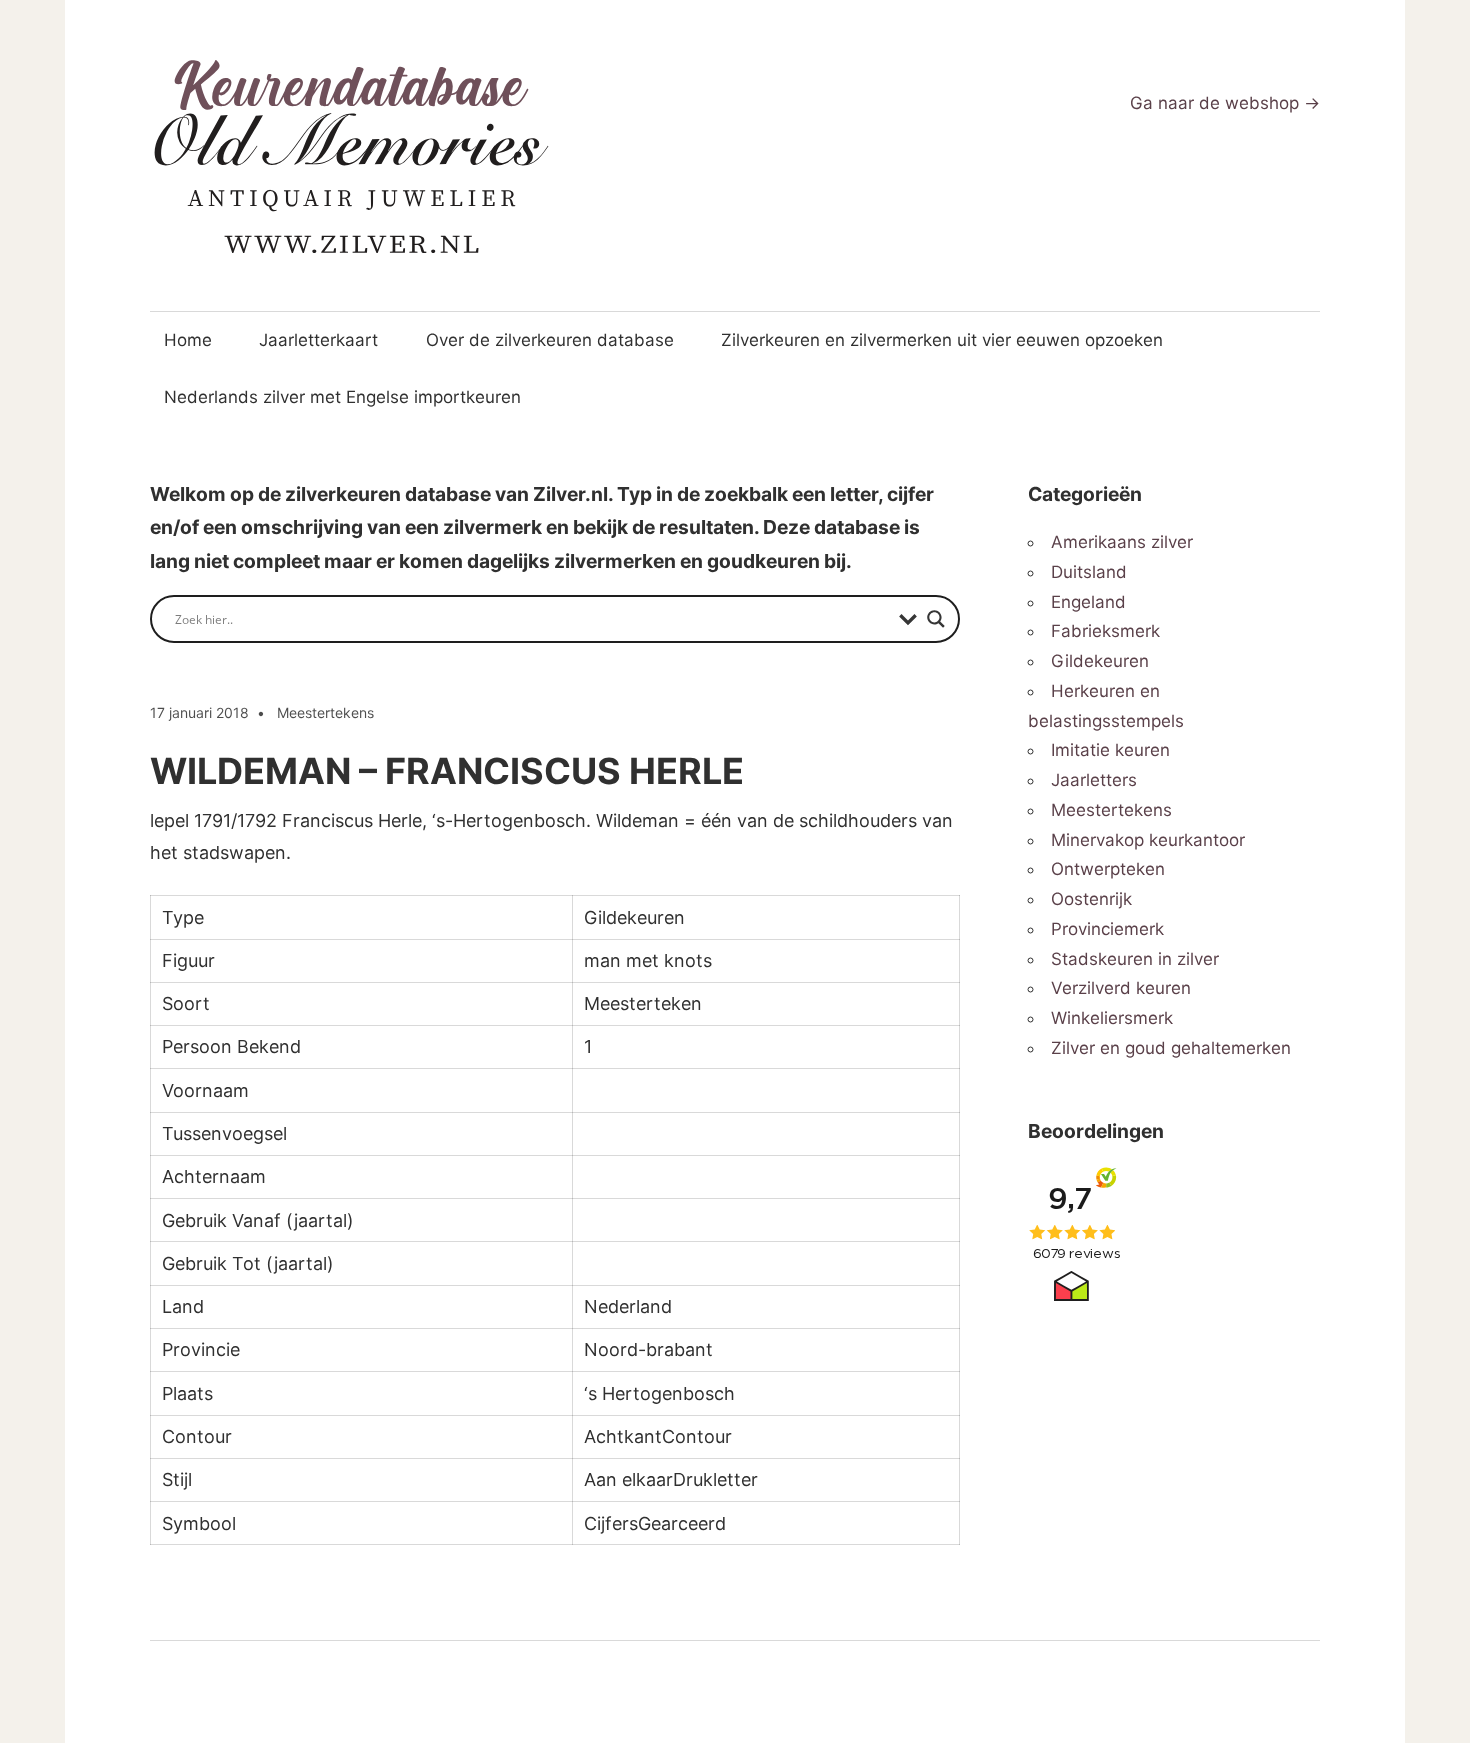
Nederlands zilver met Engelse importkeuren (342, 397)
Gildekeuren (1100, 661)
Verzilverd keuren (1121, 988)
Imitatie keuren (1110, 750)
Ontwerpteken (1108, 869)
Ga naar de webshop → (1225, 103)
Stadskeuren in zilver (1135, 959)
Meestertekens (325, 712)
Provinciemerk (1107, 929)
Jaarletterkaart (318, 340)
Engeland (1088, 602)
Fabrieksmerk (1105, 631)
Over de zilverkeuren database (550, 340)
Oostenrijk (1091, 899)
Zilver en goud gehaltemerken (1171, 1048)
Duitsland (1089, 572)
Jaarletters (1094, 780)
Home (188, 340)
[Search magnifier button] (936, 619)
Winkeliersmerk (1112, 1018)
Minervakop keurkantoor (1148, 840)
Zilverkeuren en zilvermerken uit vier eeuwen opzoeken (942, 340)
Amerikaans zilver (1122, 542)
